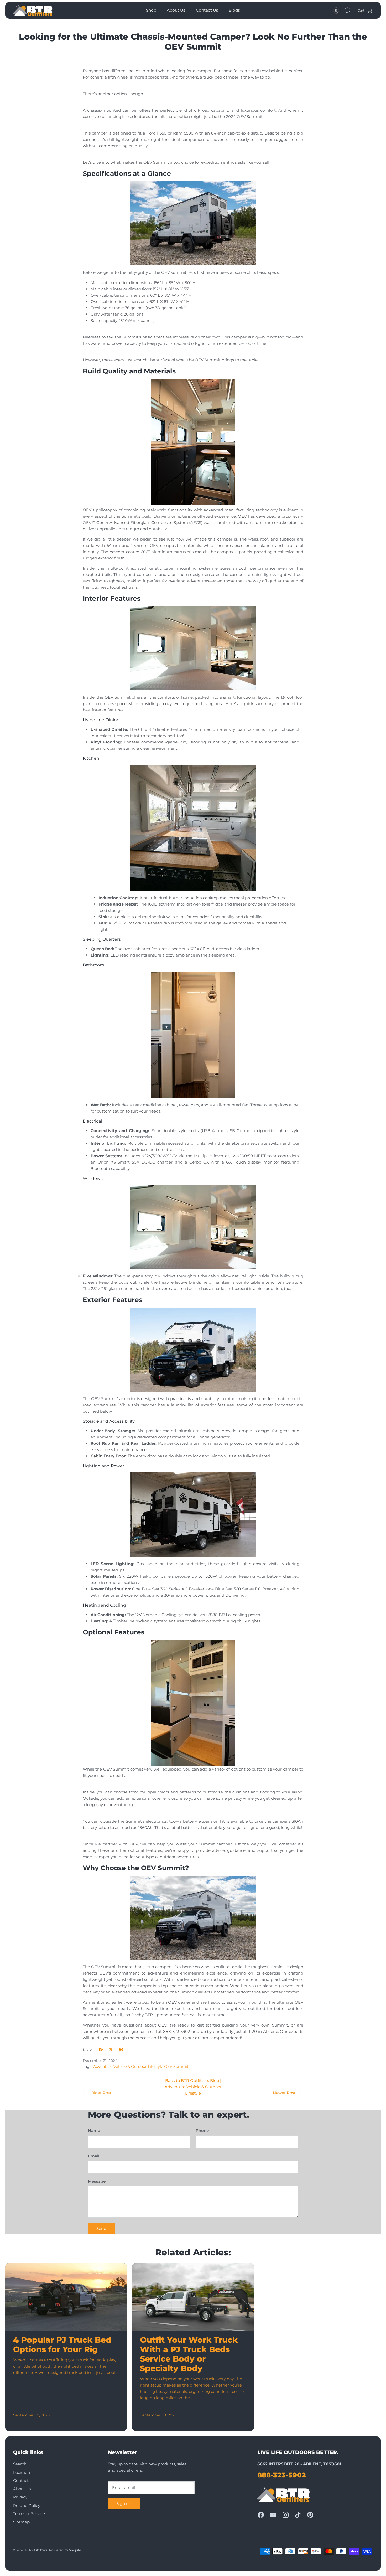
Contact (21, 2480)
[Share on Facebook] (101, 2050)
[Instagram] (286, 2515)
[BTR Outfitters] (33, 10)
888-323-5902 (282, 2475)
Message (97, 2181)
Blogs (234, 10)
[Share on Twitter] (111, 2050)
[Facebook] (261, 2515)
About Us (176, 10)
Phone (202, 2130)
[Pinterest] (310, 2515)
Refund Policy (27, 2505)
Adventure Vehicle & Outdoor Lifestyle (128, 2066)
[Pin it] (121, 2050)
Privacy (20, 2497)
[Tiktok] (298, 2515)
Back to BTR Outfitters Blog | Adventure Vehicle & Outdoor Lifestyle (193, 2087)
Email (94, 2156)
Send (101, 2228)
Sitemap (21, 2522)
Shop (151, 10)
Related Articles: (193, 2252)
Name (94, 2130)
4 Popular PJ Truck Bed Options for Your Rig (62, 2345)
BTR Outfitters (36, 2550)
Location (22, 2472)
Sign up (124, 2504)
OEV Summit (176, 2066)
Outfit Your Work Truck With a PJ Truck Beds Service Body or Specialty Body (189, 2354)
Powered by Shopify (65, 2550)
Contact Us (207, 10)
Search (20, 2464)
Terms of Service (29, 2514)
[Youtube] (273, 2515)
